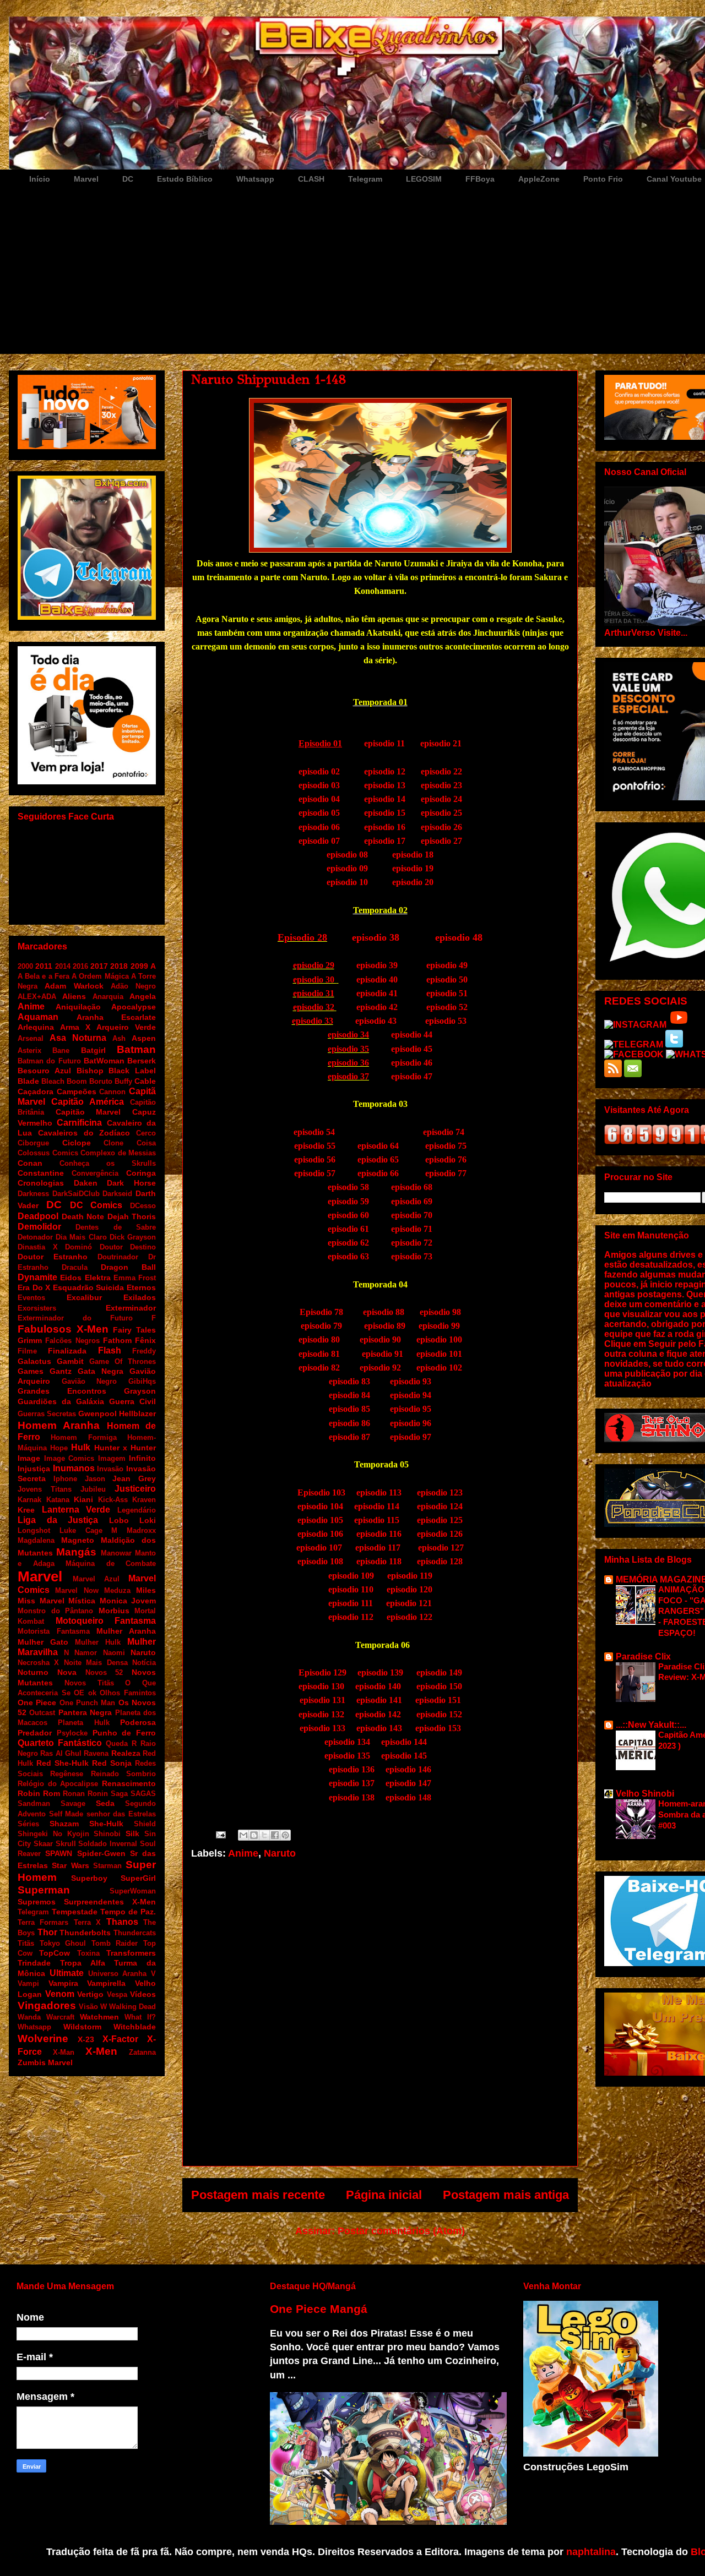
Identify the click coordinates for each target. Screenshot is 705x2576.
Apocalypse (134, 1007)
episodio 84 (349, 1395)
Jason (95, 1479)
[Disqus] (380, 2018)
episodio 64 (377, 1146)
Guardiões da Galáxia (61, 1401)
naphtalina (591, 2552)
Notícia (144, 1663)
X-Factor (120, 2039)
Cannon (112, 1092)
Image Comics (69, 1458)
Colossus (34, 1153)
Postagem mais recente (258, 2195)
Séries (28, 1824)
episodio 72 (412, 1243)
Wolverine (43, 2039)
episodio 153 (438, 1728)
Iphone (65, 1479)
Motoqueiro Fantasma (106, 1621)
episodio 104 (320, 1506)
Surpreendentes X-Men (110, 1902)
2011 (44, 966)
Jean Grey (134, 1478)
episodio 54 (314, 1132)
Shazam (64, 1824)
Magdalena (36, 1540)
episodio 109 (351, 1576)
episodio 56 (315, 1159)
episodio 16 (385, 827)
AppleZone (539, 179)
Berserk (142, 1061)
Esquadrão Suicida (89, 1287)
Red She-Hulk (63, 1763)
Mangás (76, 1552)
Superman (44, 1890)
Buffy (123, 1081)
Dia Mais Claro (81, 1237)
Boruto (101, 1081)
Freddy (144, 1351)
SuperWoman (133, 1891)
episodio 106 (320, 1534)
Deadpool (38, 1216)
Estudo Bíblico (185, 179)
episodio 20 (413, 882)
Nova (67, 1672)
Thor (47, 1932)
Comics (65, 1153)
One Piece (37, 1702)
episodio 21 (441, 743)
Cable (145, 1081)
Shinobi (107, 1834)
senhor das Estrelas (121, 1814)
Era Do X (34, 1287)
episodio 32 (314, 1007)
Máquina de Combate (111, 1563)
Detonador (35, 1237)
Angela (143, 996)
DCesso (143, 1206)
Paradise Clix (643, 1657)
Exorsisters (37, 1308)
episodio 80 (319, 1339)
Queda (117, 1743)
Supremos (37, 1902)
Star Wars (70, 1865)
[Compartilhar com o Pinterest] (285, 1835)
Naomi (114, 1653)
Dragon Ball (128, 1267)
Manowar (116, 1553)
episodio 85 (349, 1409)
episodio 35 (348, 1049)
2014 (63, 966)
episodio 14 (385, 799)
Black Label (132, 1071)
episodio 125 (440, 1520)
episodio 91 (381, 1354)
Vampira (63, 1983)
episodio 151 (438, 1700)
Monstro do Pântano (55, 1611)
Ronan (74, 1794)
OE (79, 1693)
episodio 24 (441, 799)
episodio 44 (412, 1035)
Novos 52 (104, 1672)
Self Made (66, 1814)
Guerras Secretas (47, 1414)
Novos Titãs (89, 1683)
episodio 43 (376, 1021)
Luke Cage (81, 1530)
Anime (243, 1853)
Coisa (146, 1143)
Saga (119, 1794)
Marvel (86, 179)
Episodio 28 (302, 937)
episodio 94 (411, 1395)
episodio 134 (347, 1742)
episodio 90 (379, 1339)
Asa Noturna (78, 1038)
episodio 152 (438, 1714)
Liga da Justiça (58, 1520)
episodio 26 (441, 827)
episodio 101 (438, 1354)
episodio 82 (319, 1368)
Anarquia (108, 997)
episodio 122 (410, 1617)
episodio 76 (446, 1159)
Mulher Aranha (126, 1631)
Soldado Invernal (108, 1844)
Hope (59, 1448)
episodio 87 (349, 1437)
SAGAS (143, 1794)
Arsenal (31, 1038)
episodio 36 (348, 1063)
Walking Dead (132, 2007)
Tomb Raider (115, 1943)
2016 (80, 966)
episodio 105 (320, 1520)
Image (29, 1458)
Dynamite (37, 1277)
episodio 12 (385, 771)
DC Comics (96, 1205)
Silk (132, 1833)
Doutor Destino (128, 1247)
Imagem (112, 1458)
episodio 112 (351, 1617)
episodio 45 (412, 1049)
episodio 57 (315, 1173)
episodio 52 (447, 1007)
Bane (61, 1050)
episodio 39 (377, 965)
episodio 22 (441, 771)
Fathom (117, 1340)
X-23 (86, 2039)
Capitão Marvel (88, 1112)
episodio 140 (378, 1686)
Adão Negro (133, 986)
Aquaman (38, 1017)
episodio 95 (410, 1409)
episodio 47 (412, 1076)
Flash (110, 1350)
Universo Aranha (118, 1974)
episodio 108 (320, 1561)
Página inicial (384, 2195)
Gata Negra (101, 1371)
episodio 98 (440, 1312)
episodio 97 (411, 1437)
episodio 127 (441, 1548)
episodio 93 (411, 1381)
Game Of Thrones (123, 1361)
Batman (136, 1049)
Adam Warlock (74, 986)
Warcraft (60, 2017)
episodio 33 (313, 1021)
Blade (28, 1081)
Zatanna (142, 2052)
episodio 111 (351, 1603)
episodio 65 (378, 1159)
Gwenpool (97, 1413)
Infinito (142, 1458)
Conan (30, 1163)
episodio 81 (319, 1354)
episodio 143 (379, 1728)
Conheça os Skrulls (108, 1163)
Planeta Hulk (83, 1723)
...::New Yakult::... (651, 1725)
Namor (86, 1653)
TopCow (55, 1953)
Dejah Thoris (132, 1216)
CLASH (311, 179)
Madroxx (141, 1530)
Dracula (75, 1267)
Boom (77, 1081)
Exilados (140, 1297)
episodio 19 (413, 868)
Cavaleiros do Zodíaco (84, 1133)
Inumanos (74, 1468)
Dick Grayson (133, 1237)
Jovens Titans (45, 1489)
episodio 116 (379, 1534)
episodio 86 (349, 1423)
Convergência (95, 1173)
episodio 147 (408, 1783)
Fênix (145, 1340)
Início (40, 179)
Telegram (365, 179)
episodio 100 (439, 1339)
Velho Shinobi (645, 1794)
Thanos (122, 1922)
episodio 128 (439, 1561)
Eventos (31, 1298)
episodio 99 (439, 1326)
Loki (148, 1520)
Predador (35, 1733)
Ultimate (67, 1973)
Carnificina (79, 1123)
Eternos (141, 1287)
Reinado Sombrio (123, 1774)
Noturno (33, 1672)
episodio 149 (439, 1672)
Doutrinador (118, 1257)
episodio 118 (379, 1561)
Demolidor (39, 1227)
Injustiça (34, 1469)
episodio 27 (440, 841)
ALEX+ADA (37, 997)
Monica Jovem (128, 1601)
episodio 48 (459, 937)
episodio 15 (385, 813)
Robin (29, 1793)
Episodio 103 (321, 1492)
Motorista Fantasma (54, 1631)
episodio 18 (413, 855)
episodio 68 (412, 1187)
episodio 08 (347, 855)
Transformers (131, 1953)
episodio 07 (319, 841)
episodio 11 (384, 743)
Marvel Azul (96, 1579)
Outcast (42, 1713)
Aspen (144, 1038)
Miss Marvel (41, 1601)
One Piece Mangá (319, 2309)
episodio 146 (408, 1769)
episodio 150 (439, 1686)
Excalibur (84, 1297)
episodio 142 (378, 1714)
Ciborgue (33, 1143)
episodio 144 (403, 1742)
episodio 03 (321, 785)
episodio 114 (377, 1506)
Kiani (83, 1499)
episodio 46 (412, 1063)
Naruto (280, 1853)
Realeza (126, 1753)
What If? (140, 2017)
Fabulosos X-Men (63, 1329)
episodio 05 (320, 813)
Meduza (117, 1590)
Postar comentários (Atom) (401, 2231)
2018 (119, 966)
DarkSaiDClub (76, 1194)
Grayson (140, 1391)
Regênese (67, 1774)
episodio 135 (348, 1756)
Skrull (66, 1844)
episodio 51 (447, 993)
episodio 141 (379, 1700)
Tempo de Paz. (128, 1912)
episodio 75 (446, 1146)
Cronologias (41, 1183)
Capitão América (88, 1102)
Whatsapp (255, 179)
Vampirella (106, 1983)
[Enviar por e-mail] (243, 1835)
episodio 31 (314, 993)
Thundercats (135, 1933)
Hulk (81, 1447)
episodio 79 (321, 1326)
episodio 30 (315, 979)
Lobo (119, 1520)
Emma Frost (135, 1278)
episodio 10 (349, 882)
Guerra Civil (132, 1401)
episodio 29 (314, 965)
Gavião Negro (90, 1381)
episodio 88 (384, 1312)
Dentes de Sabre (116, 1227)
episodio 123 (439, 1492)
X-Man (64, 2052)
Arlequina (36, 1027)
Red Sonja (112, 1763)
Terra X (87, 1922)
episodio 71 (412, 1229)
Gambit (70, 1361)
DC (128, 179)
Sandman (34, 1803)
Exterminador (131, 1308)
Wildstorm (82, 2027)
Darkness (33, 1194)
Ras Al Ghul (61, 1753)
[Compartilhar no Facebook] (275, 1835)
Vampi (28, 1983)
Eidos (71, 1278)
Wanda (29, 2017)
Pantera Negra (85, 1712)
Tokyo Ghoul (63, 1943)
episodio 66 (378, 1173)
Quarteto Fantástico (60, 1743)
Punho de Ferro (124, 1733)
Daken (86, 1183)
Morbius (114, 1611)
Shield (145, 1824)
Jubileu (93, 1489)
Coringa (141, 1173)
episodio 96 (411, 1423)
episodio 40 (377, 979)
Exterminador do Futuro (75, 1318)
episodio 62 (348, 1243)
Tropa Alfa (83, 1963)
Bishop (90, 1071)
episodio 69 (412, 1201)
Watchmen (99, 2017)
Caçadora (36, 1091)
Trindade (34, 1963)
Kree (26, 1510)
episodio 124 (440, 1506)
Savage (73, 1803)
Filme (27, 1351)
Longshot (34, 1530)
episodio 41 (377, 993)
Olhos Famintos (128, 1693)
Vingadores (47, 2005)
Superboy (89, 1878)
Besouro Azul (44, 1071)
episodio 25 (441, 813)
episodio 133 (322, 1728)
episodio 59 (348, 1201)
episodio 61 (348, 1229)
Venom (60, 1994)
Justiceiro (135, 1489)
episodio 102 (439, 1368)
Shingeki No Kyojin (53, 1834)
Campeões (77, 1091)
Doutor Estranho (53, 1257)
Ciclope (77, 1143)
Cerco (146, 1133)
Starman (107, 1866)
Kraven (144, 1500)
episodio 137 (353, 1783)
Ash (119, 1038)
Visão (88, 2007)
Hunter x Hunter (125, 1448)
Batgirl (93, 1050)
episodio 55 (315, 1146)
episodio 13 (385, 785)
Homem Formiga (83, 1437)
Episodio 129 (322, 1672)
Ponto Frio (603, 179)
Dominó (78, 1247)
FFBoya (480, 179)
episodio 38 (377, 937)
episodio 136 (353, 1769)
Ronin (98, 1794)
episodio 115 (377, 1520)
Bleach (53, 1081)
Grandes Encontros (62, 1391)
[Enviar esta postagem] (220, 1835)
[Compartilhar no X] (264, 1835)
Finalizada (67, 1351)
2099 (139, 966)
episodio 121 (409, 1603)
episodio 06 (320, 827)
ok (92, 1693)
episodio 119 (410, 1576)
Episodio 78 (321, 1312)
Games (31, 1371)
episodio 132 (321, 1714)
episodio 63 (348, 1256)
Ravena (96, 1753)
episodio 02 (319, 771)
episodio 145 (404, 1756)
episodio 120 (410, 1589)
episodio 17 (385, 841)
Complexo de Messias (118, 1153)
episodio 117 (378, 1548)
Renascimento (129, 1783)
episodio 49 (447, 965)
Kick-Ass (113, 1500)
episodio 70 (412, 1215)
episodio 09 (347, 868)
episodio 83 (349, 1381)
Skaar (43, 1844)
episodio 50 (447, 979)
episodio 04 (319, 799)
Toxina (88, 1953)
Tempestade (75, 1912)
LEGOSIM (424, 179)
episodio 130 (321, 1686)
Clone (113, 1143)
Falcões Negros (72, 1341)
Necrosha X (38, 1663)
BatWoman (104, 1061)
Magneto (78, 1540)
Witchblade (135, 2027)
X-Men (101, 2051)
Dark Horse (131, 1183)
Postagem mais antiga (506, 2195)
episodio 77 (446, 1173)
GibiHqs (142, 1381)
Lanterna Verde (76, 1510)
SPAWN (59, 1853)
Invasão (110, 1469)
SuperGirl (138, 1878)
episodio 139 (380, 1672)
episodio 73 (412, 1256)
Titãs (26, 1943)
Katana (58, 1500)
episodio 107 (319, 1548)
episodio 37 (348, 1076)
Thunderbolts (85, 1933)
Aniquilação (78, 1007)
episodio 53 (447, 1021)
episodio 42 (377, 1007)
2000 (25, 966)
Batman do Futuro (49, 1061)
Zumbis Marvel (45, 2062)
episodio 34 (348, 1035)
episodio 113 (380, 1492)
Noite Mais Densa (96, 1663)
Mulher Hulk (98, 1642)
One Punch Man (88, 1703)
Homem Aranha (59, 1425)
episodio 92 (380, 1368)
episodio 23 (441, 785)
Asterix (29, 1050)
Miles (146, 1590)
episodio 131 (322, 1700)
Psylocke (72, 1733)
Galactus (34, 1361)
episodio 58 (348, 1187)
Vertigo (90, 1994)
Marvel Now (77, 1590)
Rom (51, 1793)
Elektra (98, 1278)
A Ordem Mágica (100, 976)
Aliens (74, 996)
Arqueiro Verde (126, 1027)
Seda (105, 1803)
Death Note (83, 1216)
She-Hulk (106, 1824)
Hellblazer (137, 1413)
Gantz (61, 1371)
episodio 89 (385, 1326)
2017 (99, 966)
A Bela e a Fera (44, 976)
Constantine (41, 1173)
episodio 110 (351, 1589)
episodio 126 (440, 1534)
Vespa (117, 1994)
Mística (82, 1601)
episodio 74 (444, 1132)
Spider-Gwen (101, 1853)
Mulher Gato (43, 1642)
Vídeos (143, 1994)
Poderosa (138, 1722)
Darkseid (117, 1194)
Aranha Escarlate (116, 1017)
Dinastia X (38, 1247)
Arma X (75, 1027)
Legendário (137, 1510)
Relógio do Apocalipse (58, 1784)
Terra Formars (43, 1922)
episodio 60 (348, 1215)
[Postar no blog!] (254, 1835)
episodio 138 (352, 1797)
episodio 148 (408, 1797)
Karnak (29, 1500)
